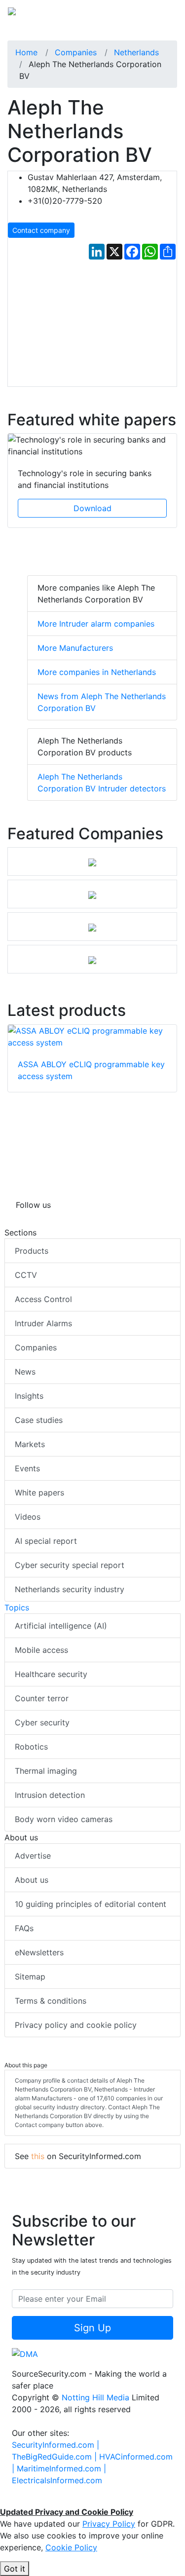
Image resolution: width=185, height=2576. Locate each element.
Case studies (39, 1420)
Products (32, 1251)
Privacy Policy (109, 2524)
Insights (29, 1396)
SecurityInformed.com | (55, 2445)
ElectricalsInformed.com (57, 2480)
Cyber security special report (70, 1565)
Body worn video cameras (64, 1819)
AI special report (46, 1541)
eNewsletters (39, 1952)
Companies (36, 1347)
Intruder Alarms (43, 1323)
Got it (15, 2569)
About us (32, 1880)
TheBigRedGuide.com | (55, 2457)
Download (92, 508)
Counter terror (42, 1698)
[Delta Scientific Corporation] (92, 959)
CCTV (26, 1275)
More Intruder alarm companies (96, 624)
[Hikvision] (92, 927)
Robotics (31, 1747)
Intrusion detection (50, 1795)
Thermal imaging (46, 1771)
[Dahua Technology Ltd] (92, 861)
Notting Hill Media (95, 2397)
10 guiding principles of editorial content (91, 1904)
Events (27, 1468)
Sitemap (30, 1977)
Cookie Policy (71, 2547)
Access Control (43, 1299)
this (38, 2156)
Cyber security (42, 1722)
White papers (39, 1493)
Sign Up (92, 2328)
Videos (28, 1517)
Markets (30, 1444)
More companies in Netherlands (97, 672)
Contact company (41, 230)
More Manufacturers (75, 648)
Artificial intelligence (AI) (61, 1626)
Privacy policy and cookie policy (76, 2025)
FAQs (24, 1928)
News (25, 1372)
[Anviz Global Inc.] (92, 894)
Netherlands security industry (70, 1589)
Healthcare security (51, 1674)
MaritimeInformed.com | (61, 2468)
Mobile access (41, 1650)
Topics (17, 1607)
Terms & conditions (51, 2001)
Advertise (33, 1856)
